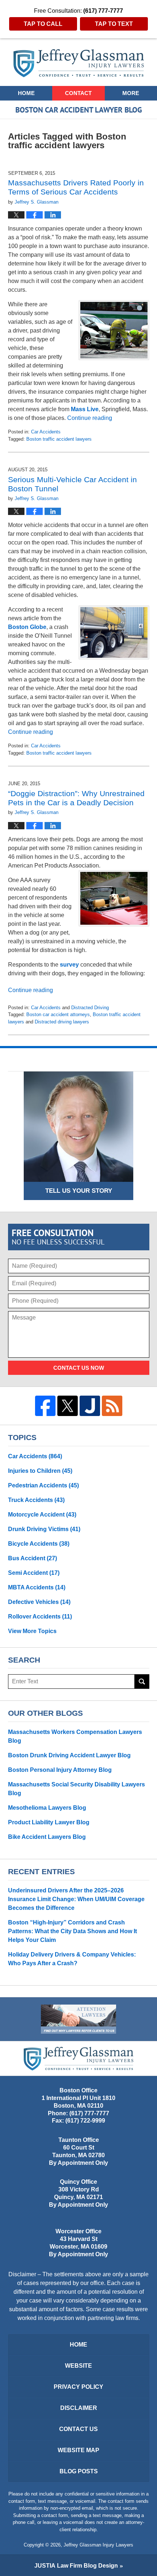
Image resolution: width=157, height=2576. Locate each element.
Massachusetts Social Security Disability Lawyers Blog (76, 1789)
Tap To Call (43, 24)
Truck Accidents (36, 1500)
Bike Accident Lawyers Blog (47, 1837)
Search (142, 1682)
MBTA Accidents (37, 1587)
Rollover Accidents (40, 1617)
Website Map (78, 2450)
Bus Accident (32, 1558)
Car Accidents (46, 432)
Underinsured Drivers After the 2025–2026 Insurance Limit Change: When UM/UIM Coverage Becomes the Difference (76, 1899)
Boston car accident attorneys (58, 1014)
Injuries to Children (40, 1471)
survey (70, 965)
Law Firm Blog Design (76, 2566)
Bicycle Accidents (39, 1544)
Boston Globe (27, 627)
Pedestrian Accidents (43, 1485)
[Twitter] (68, 1406)
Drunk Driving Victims (44, 1529)
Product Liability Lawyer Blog (49, 1822)
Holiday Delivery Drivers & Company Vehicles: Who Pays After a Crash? (72, 1959)
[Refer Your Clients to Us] (78, 2019)
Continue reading (90, 418)
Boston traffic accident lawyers (59, 439)
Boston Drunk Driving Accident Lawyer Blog (69, 1755)
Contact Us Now (79, 1368)
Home (26, 93)
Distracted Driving (90, 1008)
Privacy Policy (78, 2387)
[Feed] (112, 1406)
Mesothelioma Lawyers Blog (47, 1808)
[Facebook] (45, 1406)
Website (78, 2366)
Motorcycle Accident (42, 1515)
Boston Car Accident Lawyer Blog (79, 63)
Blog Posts (79, 2471)
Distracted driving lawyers (62, 1022)
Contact (78, 93)
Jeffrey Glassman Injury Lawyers (98, 2545)
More (131, 93)
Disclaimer (79, 2408)
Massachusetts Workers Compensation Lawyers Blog (75, 1736)
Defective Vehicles (39, 1602)
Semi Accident (34, 1573)
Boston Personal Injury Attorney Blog (60, 1770)
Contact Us (78, 2429)
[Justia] (90, 1406)
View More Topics (32, 1631)
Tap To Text (114, 24)
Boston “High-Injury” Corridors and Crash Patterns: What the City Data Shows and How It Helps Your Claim (72, 1931)
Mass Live (85, 409)
